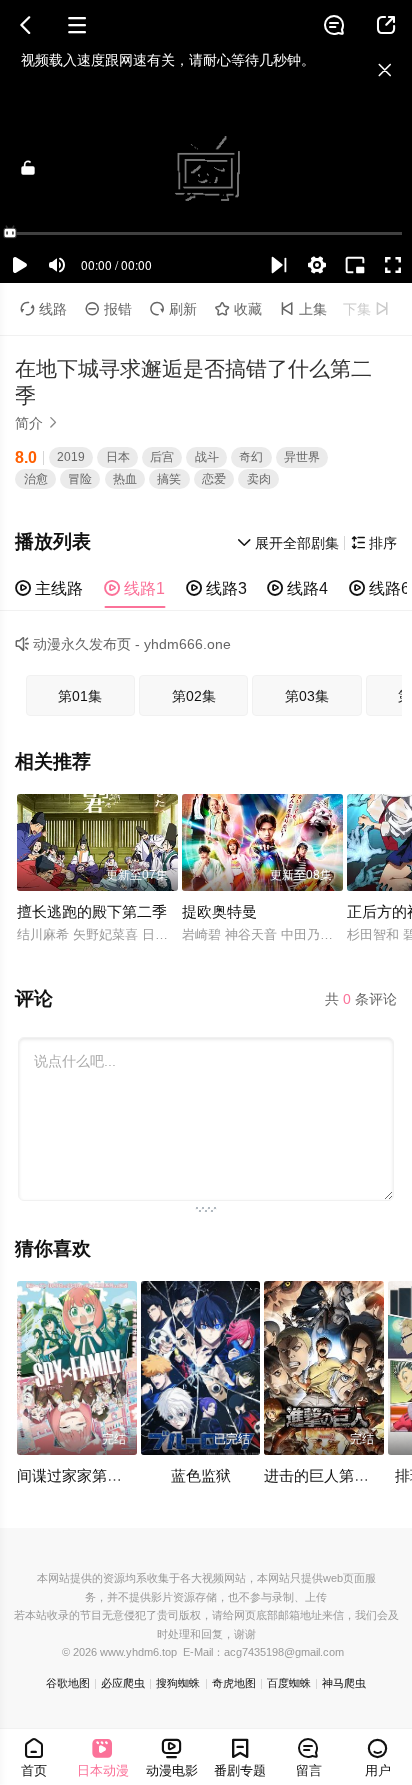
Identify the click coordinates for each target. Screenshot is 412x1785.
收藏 (238, 309)
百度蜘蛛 (289, 1683)
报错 (108, 309)
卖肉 (259, 479)
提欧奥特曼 (219, 911)
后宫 (162, 457)
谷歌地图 (68, 1683)
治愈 (36, 479)
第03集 (307, 696)
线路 (43, 309)
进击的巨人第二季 (324, 1475)
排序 (374, 543)
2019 (71, 457)
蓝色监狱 (201, 1475)
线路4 (297, 588)
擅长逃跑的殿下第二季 (92, 911)
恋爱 (214, 479)
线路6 (379, 588)
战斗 (207, 457)
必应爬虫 (123, 1683)
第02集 (194, 696)
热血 (125, 479)
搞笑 (169, 479)
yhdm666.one (187, 644)
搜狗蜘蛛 (178, 1683)
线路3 (216, 588)
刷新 (173, 309)
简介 (37, 423)
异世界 (302, 457)
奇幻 (251, 457)
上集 (303, 309)
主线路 (49, 588)
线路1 (134, 588)
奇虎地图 (234, 1683)
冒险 (80, 479)
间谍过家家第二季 (77, 1475)
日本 (118, 457)
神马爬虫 (344, 1683)
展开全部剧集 (288, 543)
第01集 (80, 696)
